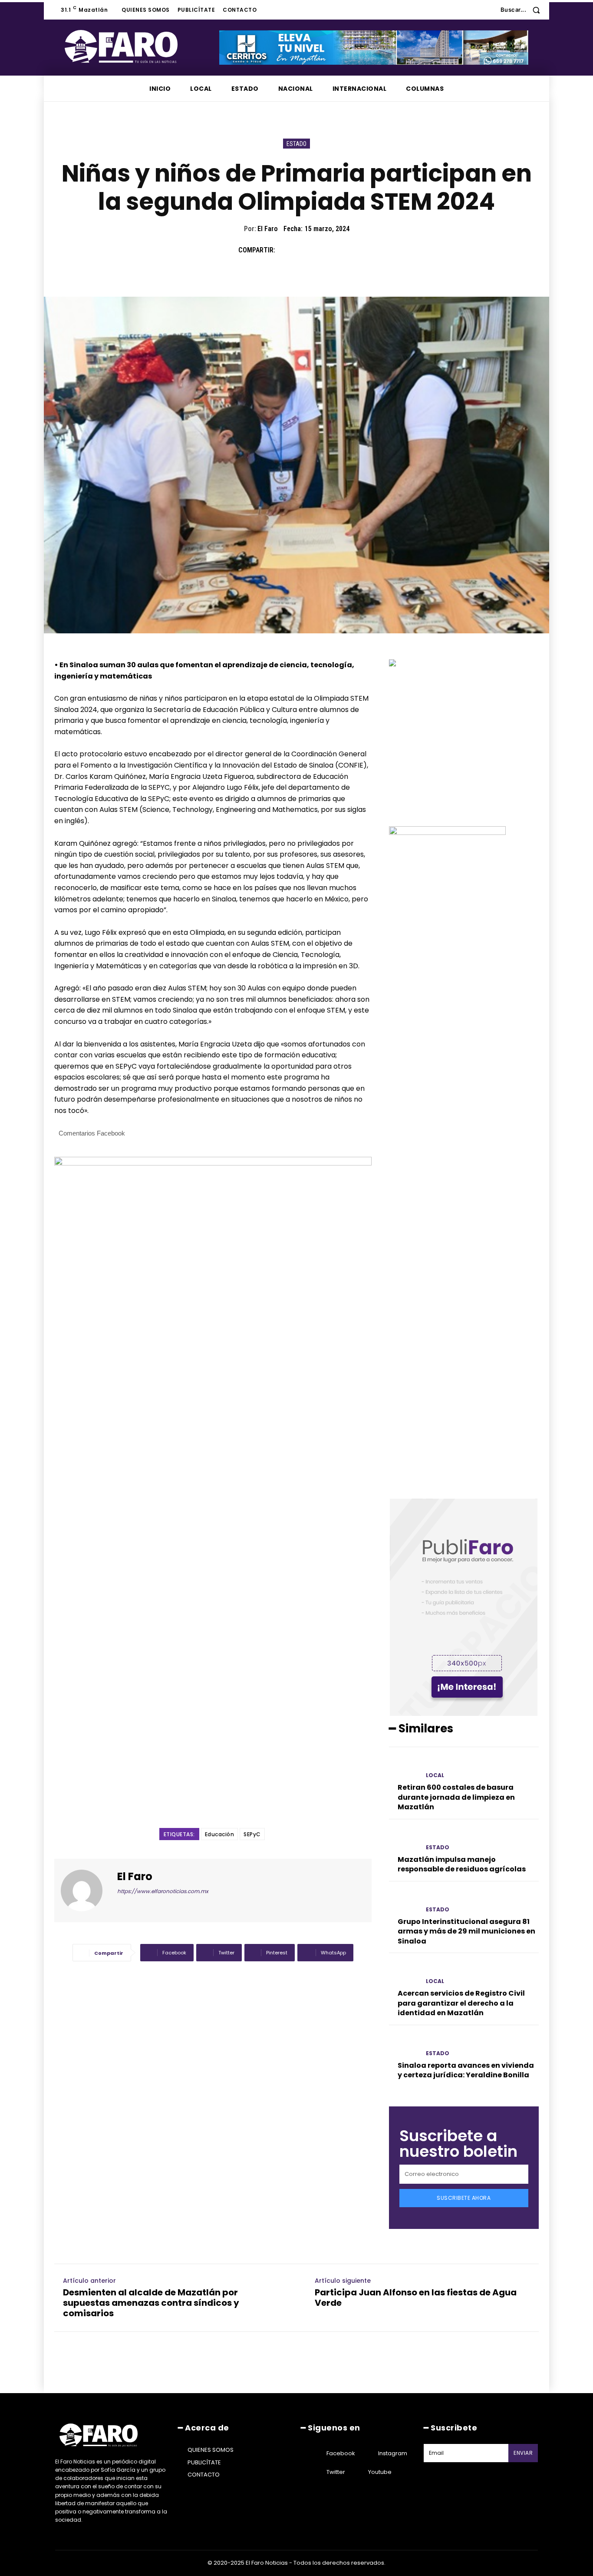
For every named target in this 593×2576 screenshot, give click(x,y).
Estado (296, 144)
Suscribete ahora (464, 2198)
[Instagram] (367, 2453)
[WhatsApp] (346, 250)
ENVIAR (523, 2453)
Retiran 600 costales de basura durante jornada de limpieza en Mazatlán (456, 1797)
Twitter (336, 2472)
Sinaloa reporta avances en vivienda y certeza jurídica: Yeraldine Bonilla (466, 2070)
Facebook (341, 2453)
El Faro (268, 229)
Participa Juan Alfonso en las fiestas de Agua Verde (416, 2298)
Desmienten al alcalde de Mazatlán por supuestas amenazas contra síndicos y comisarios (151, 2303)
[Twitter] (306, 250)
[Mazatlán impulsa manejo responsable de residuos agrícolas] (404, 1840)
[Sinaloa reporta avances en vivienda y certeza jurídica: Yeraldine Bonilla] (404, 2046)
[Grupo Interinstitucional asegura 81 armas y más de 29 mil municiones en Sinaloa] (404, 1902)
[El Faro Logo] (138, 46)
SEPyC (252, 1834)
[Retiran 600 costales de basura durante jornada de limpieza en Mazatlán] (404, 1768)
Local (435, 1775)
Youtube (380, 2472)
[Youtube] (357, 2472)
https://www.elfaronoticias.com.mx (163, 1891)
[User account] (488, 10)
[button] (523, 10)
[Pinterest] (326, 250)
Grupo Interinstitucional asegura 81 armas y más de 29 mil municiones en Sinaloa (466, 1931)
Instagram (393, 2453)
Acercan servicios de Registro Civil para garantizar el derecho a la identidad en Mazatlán (461, 2003)
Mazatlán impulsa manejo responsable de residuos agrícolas (462, 1864)
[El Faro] (87, 1891)
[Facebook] (286, 250)
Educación (220, 1834)
